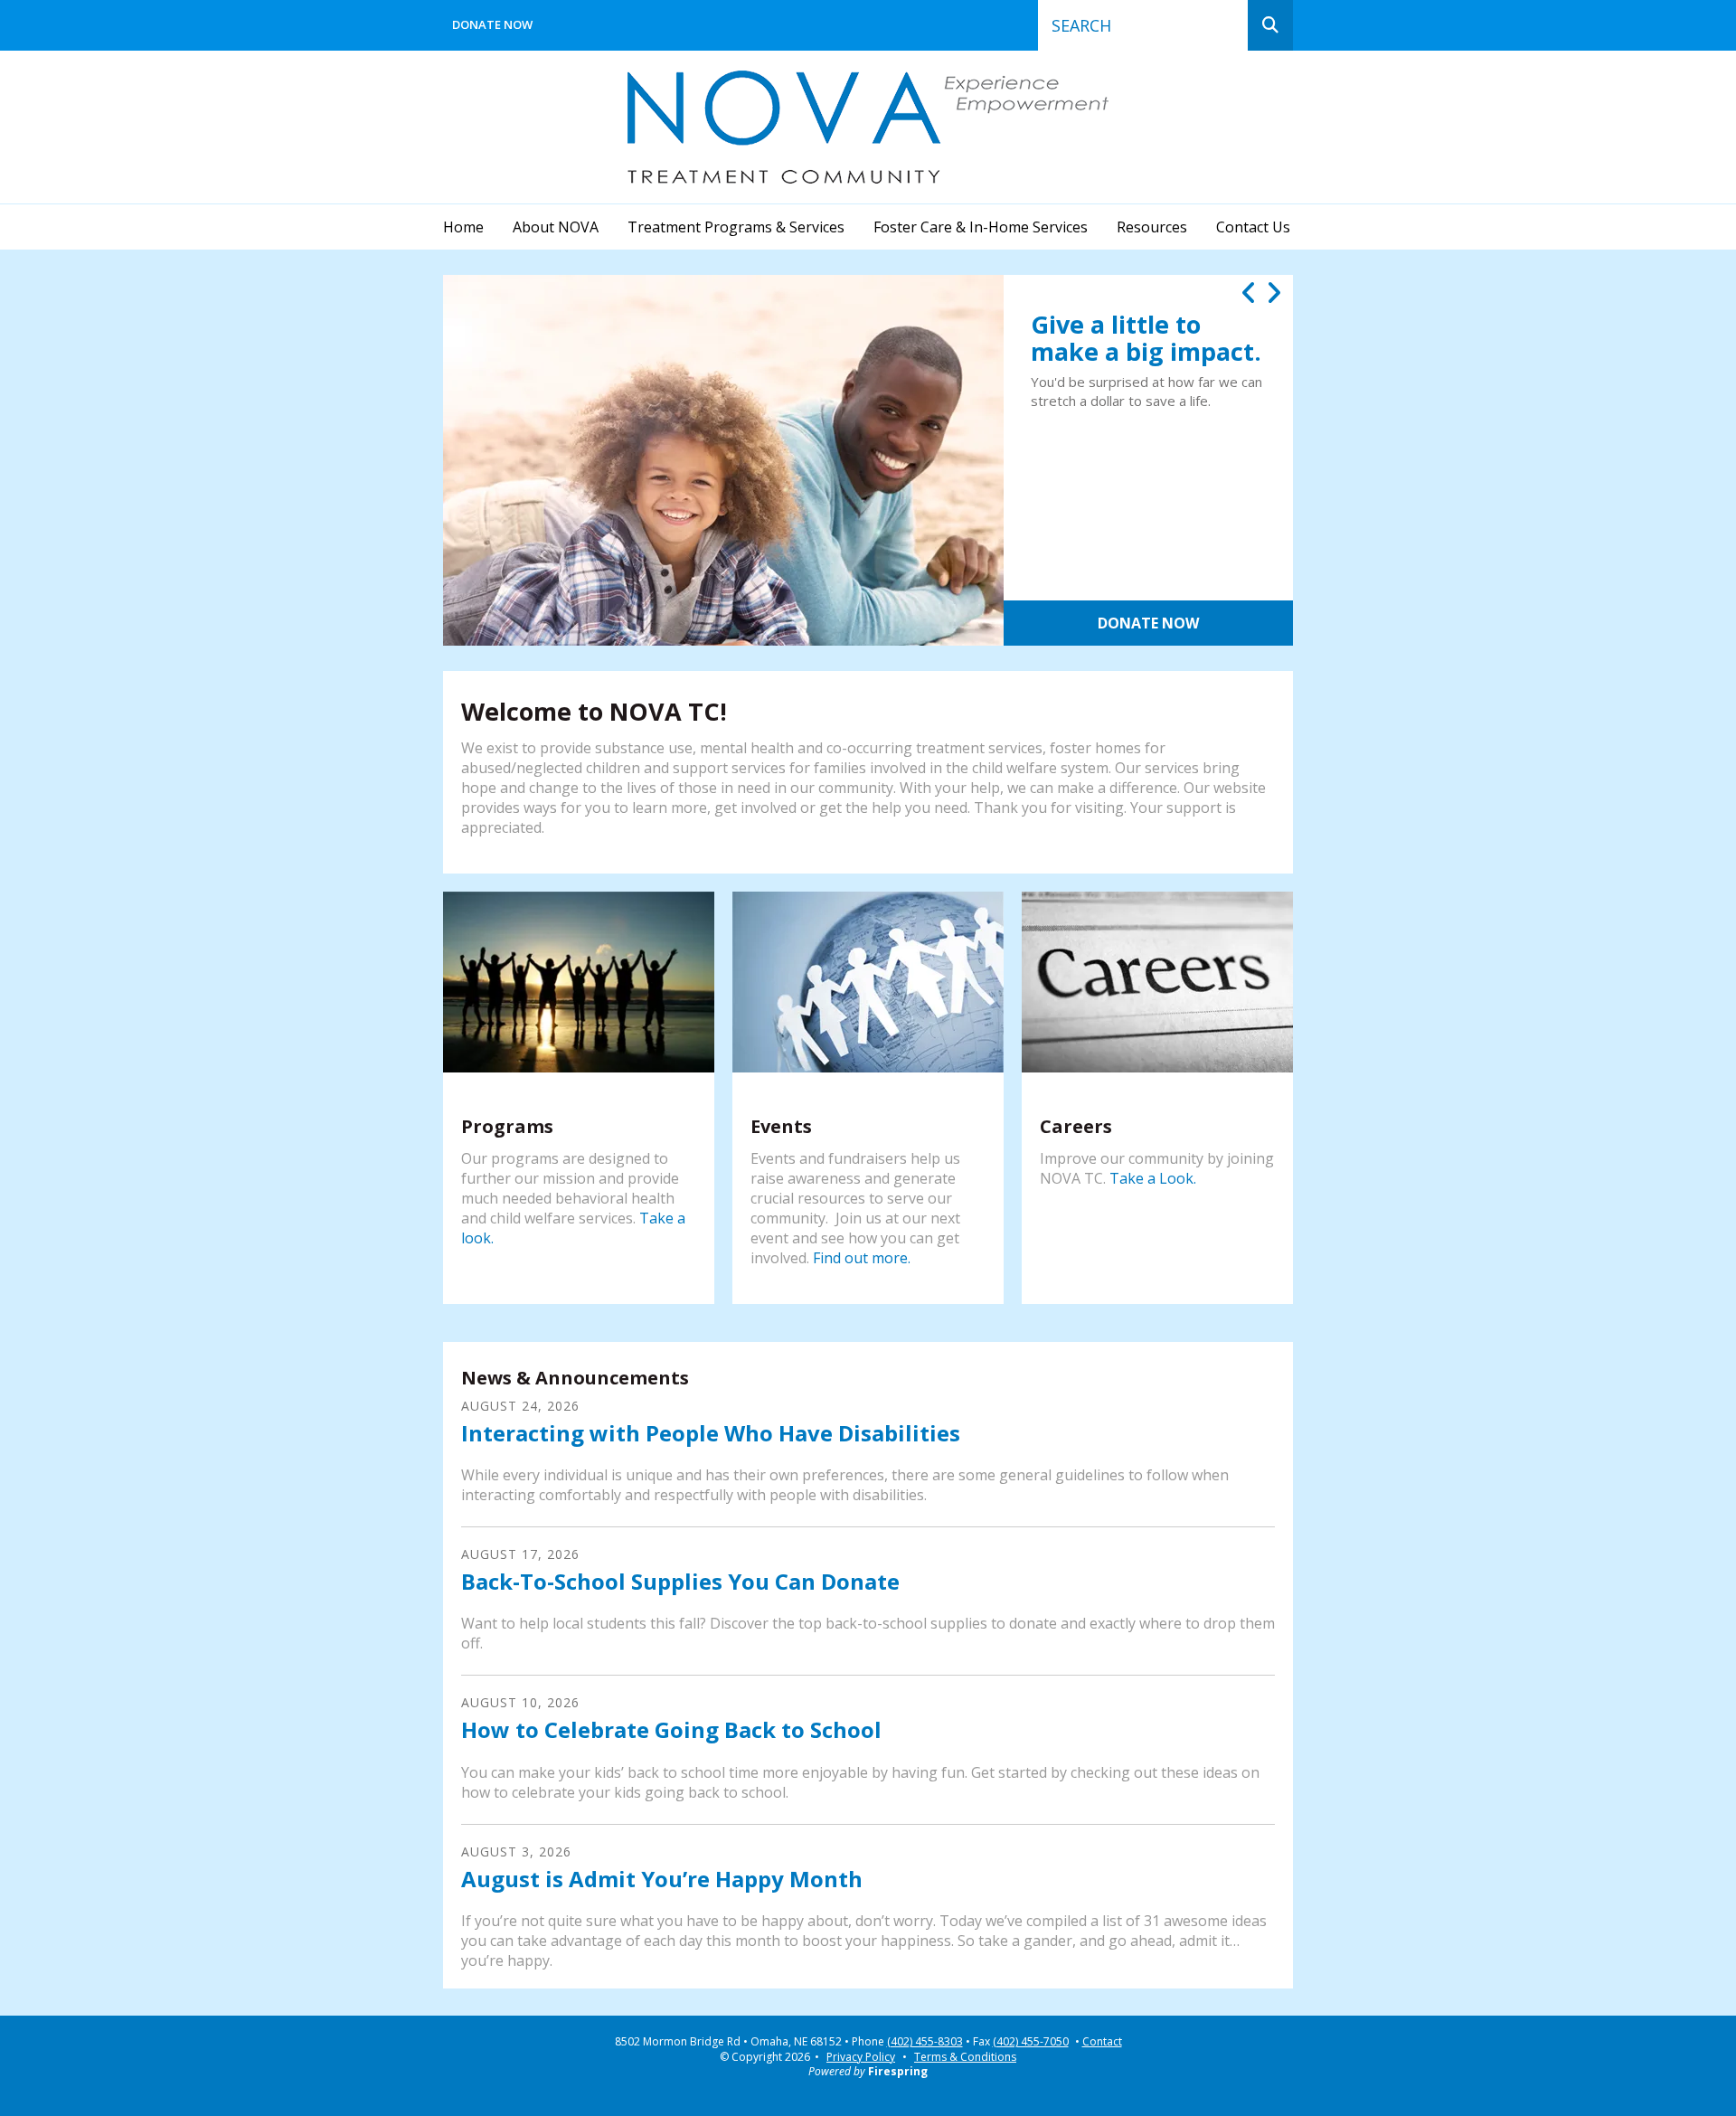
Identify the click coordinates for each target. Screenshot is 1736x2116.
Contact (1102, 2042)
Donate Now (492, 24)
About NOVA (556, 227)
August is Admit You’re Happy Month (662, 1879)
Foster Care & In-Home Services (981, 227)
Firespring (898, 2071)
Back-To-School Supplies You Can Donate (680, 1581)
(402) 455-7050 (1031, 2042)
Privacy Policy (861, 2057)
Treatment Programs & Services (736, 227)
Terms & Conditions (965, 2057)
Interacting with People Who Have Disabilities (711, 1433)
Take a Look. (1153, 1178)
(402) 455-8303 (925, 2042)
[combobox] (1143, 25)
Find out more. (862, 1258)
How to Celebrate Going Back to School (671, 1729)
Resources (1152, 227)
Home (463, 227)
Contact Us (1253, 227)
